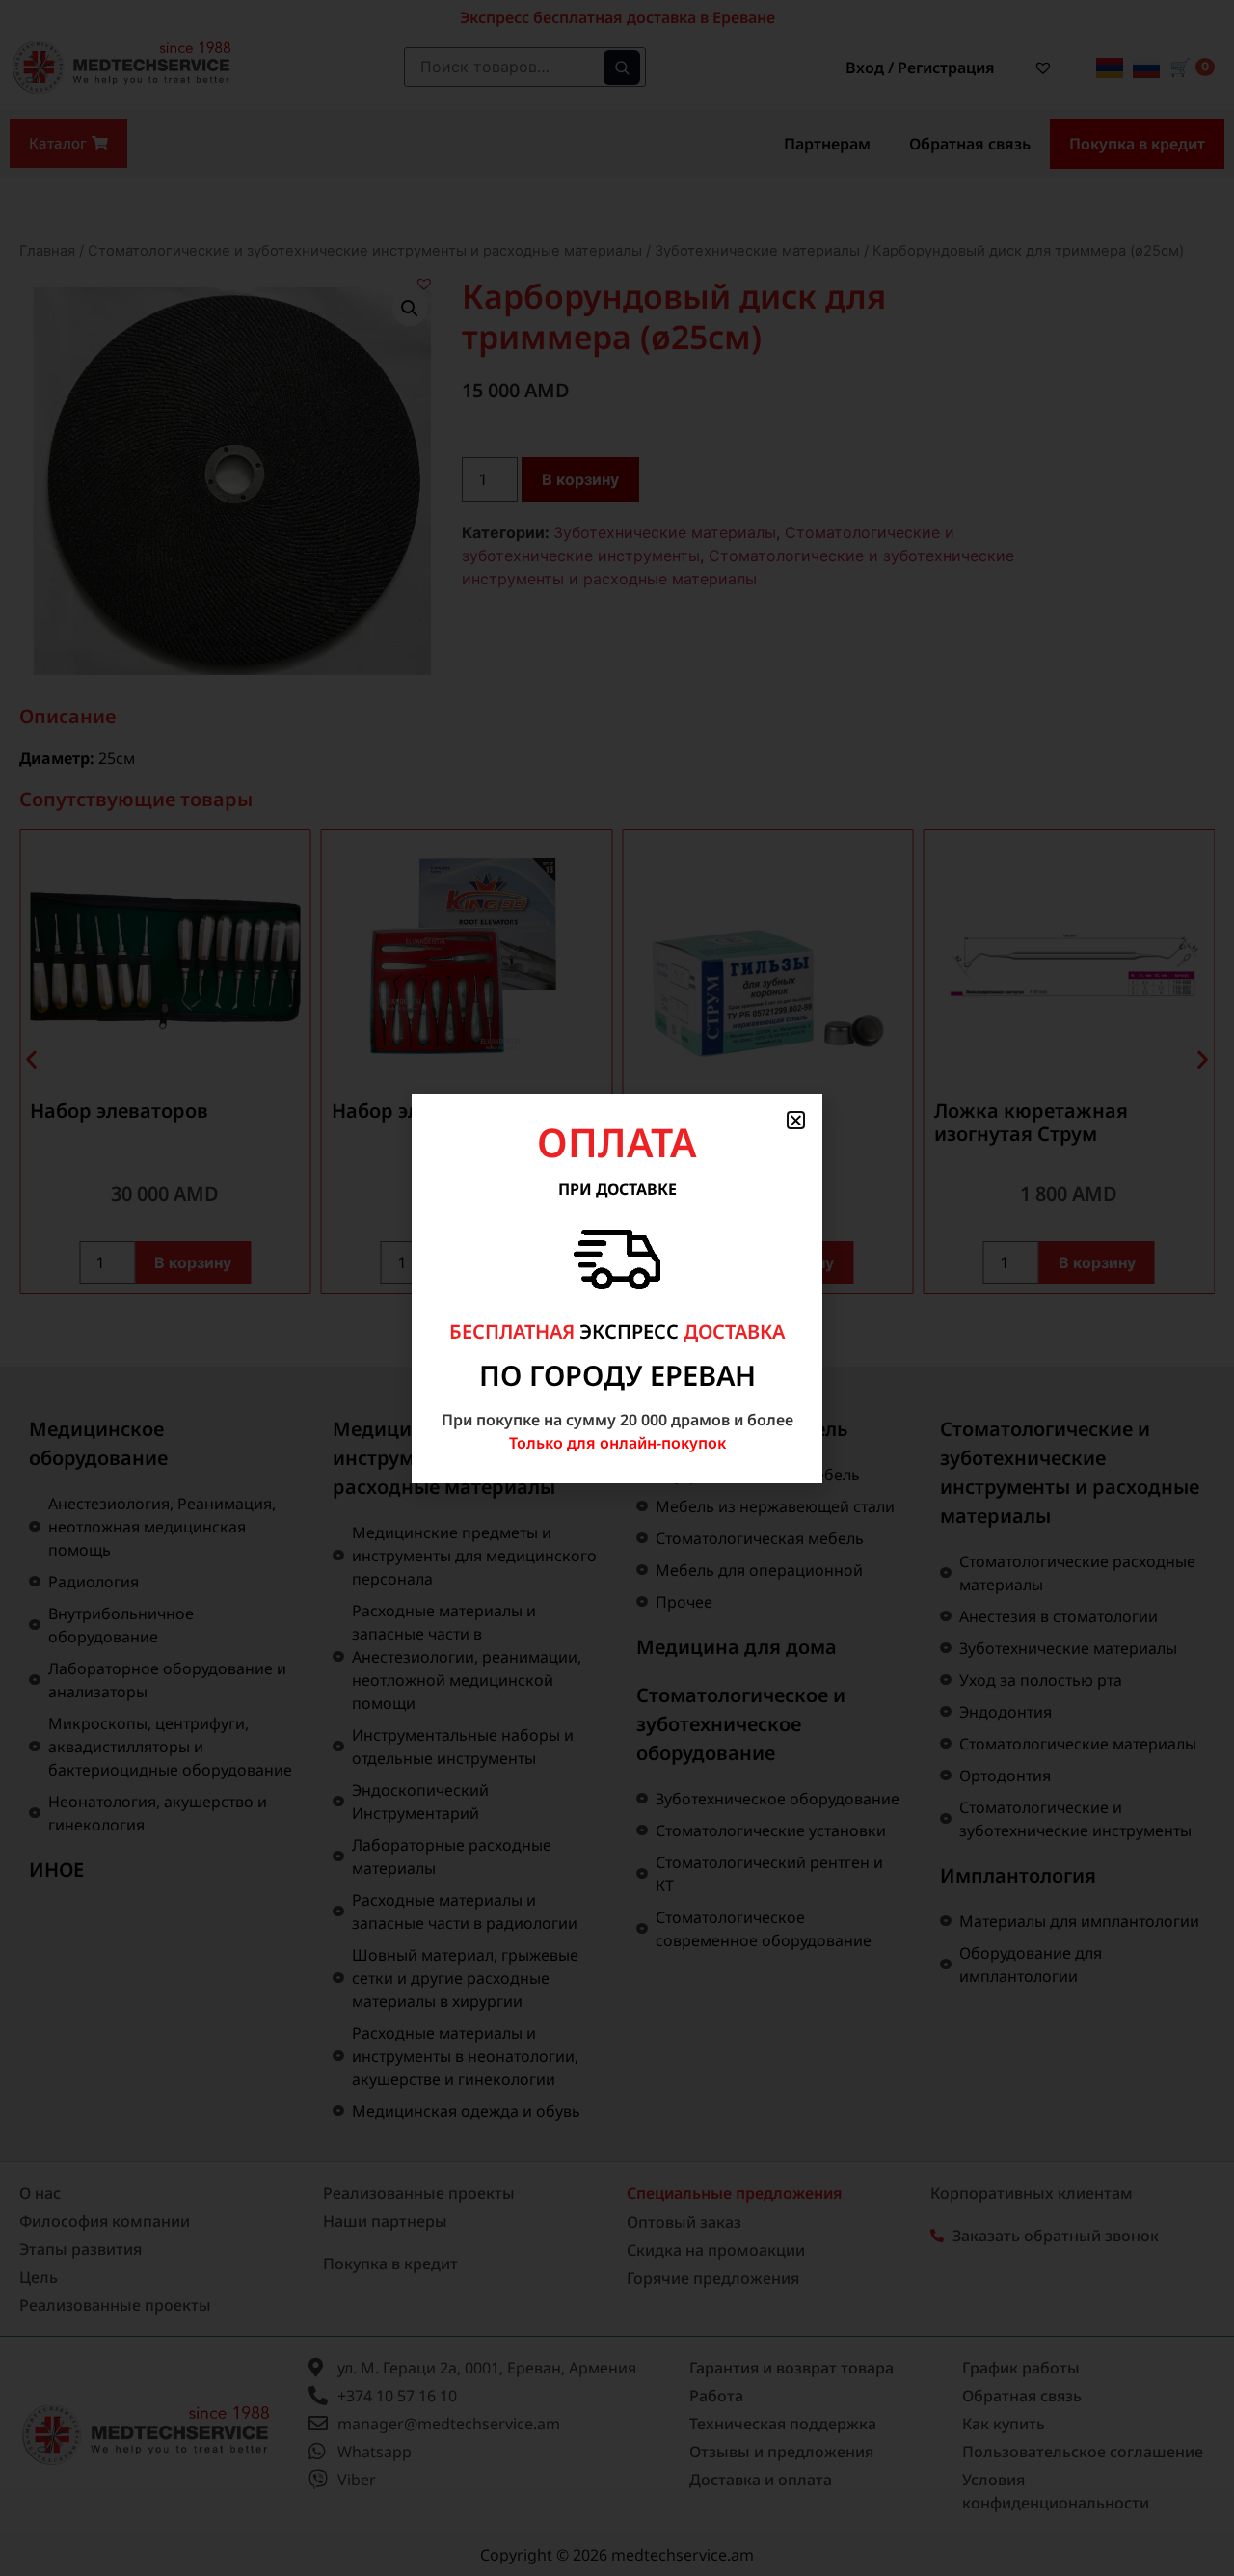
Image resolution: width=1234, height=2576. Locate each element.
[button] (796, 1120)
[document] (617, 1288)
